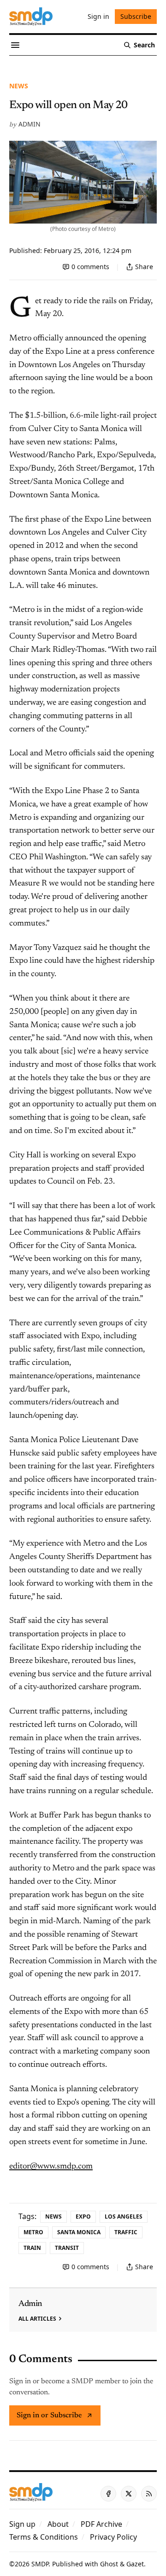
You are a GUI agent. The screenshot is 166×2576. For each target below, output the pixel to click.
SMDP (40, 2564)
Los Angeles (124, 2217)
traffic (126, 2232)
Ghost (109, 2564)
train (32, 2248)
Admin (30, 124)
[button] (22, 2524)
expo (83, 2217)
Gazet (135, 2564)
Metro (33, 2232)
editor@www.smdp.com (51, 2167)
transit (67, 2248)
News (19, 86)
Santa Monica (79, 2232)
